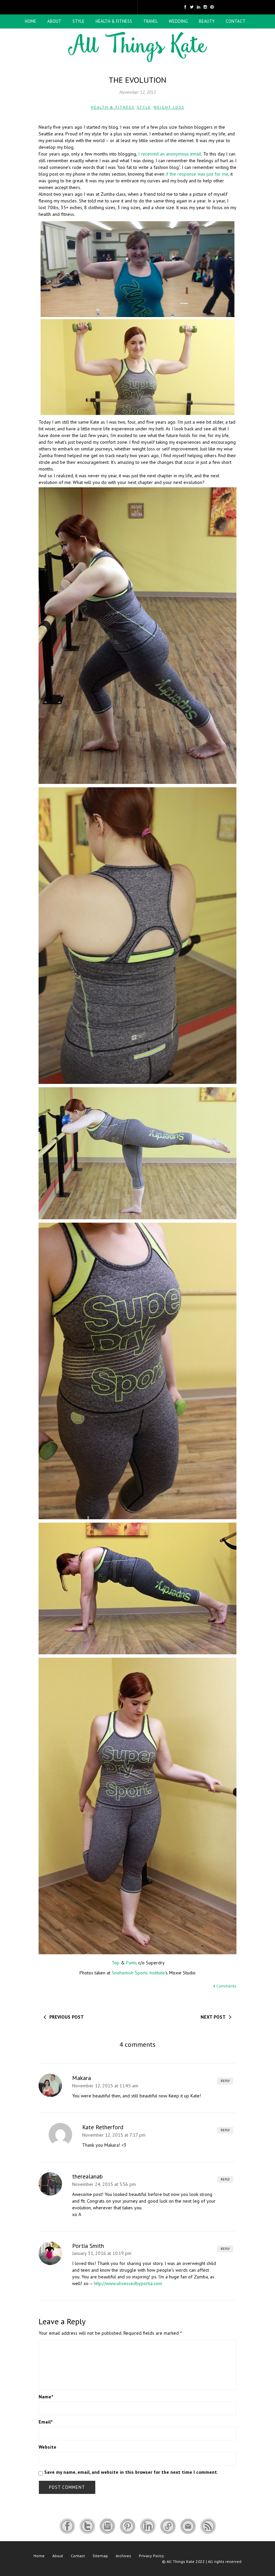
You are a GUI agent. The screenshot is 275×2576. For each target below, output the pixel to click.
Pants (132, 1963)
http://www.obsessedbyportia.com (128, 2283)
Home (31, 21)
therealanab (87, 2176)
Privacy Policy (151, 2556)
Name (46, 2397)
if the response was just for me (197, 174)
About (54, 21)
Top (116, 1963)
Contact (236, 21)
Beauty (207, 21)
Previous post (67, 2017)
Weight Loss (169, 107)
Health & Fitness (114, 21)
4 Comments (225, 1986)
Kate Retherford (103, 2127)
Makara (81, 2078)
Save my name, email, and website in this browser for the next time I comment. (131, 2472)
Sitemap (100, 2556)
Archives (123, 2556)
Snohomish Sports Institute (138, 1973)
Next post (213, 2017)
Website (47, 2447)
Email (45, 2422)
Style (78, 21)
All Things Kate (181, 2561)
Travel (150, 21)
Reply (225, 2081)
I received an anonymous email (170, 154)
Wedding (178, 21)
